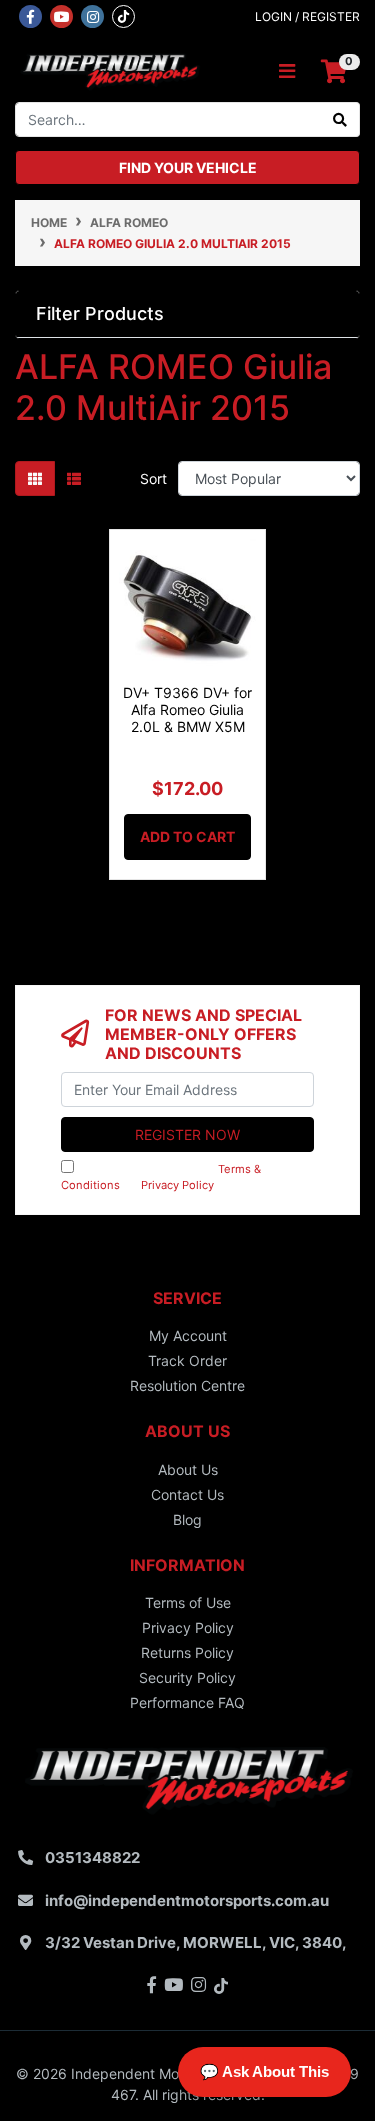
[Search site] (340, 119)
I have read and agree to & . (161, 1177)
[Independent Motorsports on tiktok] (123, 15)
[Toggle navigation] (287, 71)
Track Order (187, 1360)
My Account (188, 1335)
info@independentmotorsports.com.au (187, 1900)
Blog (187, 1519)
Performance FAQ (187, 1702)
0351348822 (92, 1857)
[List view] (74, 478)
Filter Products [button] (100, 313)
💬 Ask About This (264, 2071)
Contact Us (187, 1494)
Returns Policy (187, 1652)
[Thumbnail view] (35, 478)
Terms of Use (188, 1602)
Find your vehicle (188, 167)
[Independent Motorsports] (109, 69)
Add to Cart (187, 836)
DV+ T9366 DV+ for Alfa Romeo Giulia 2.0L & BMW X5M (187, 709)
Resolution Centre (187, 1385)
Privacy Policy (177, 1185)
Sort (153, 478)
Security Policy (187, 1677)
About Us (188, 1469)
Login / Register (307, 16)
